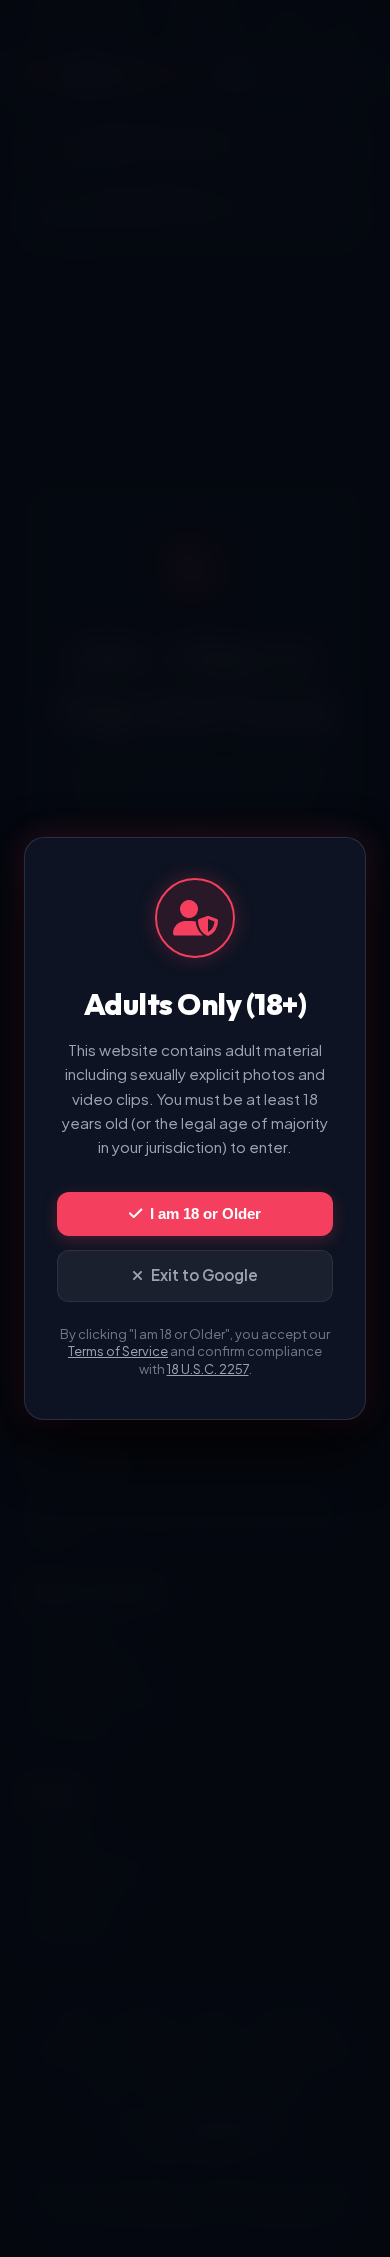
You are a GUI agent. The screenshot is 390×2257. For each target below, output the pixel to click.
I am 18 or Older (205, 1213)
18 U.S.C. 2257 (208, 1369)
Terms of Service (118, 1351)
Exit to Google (204, 1274)
